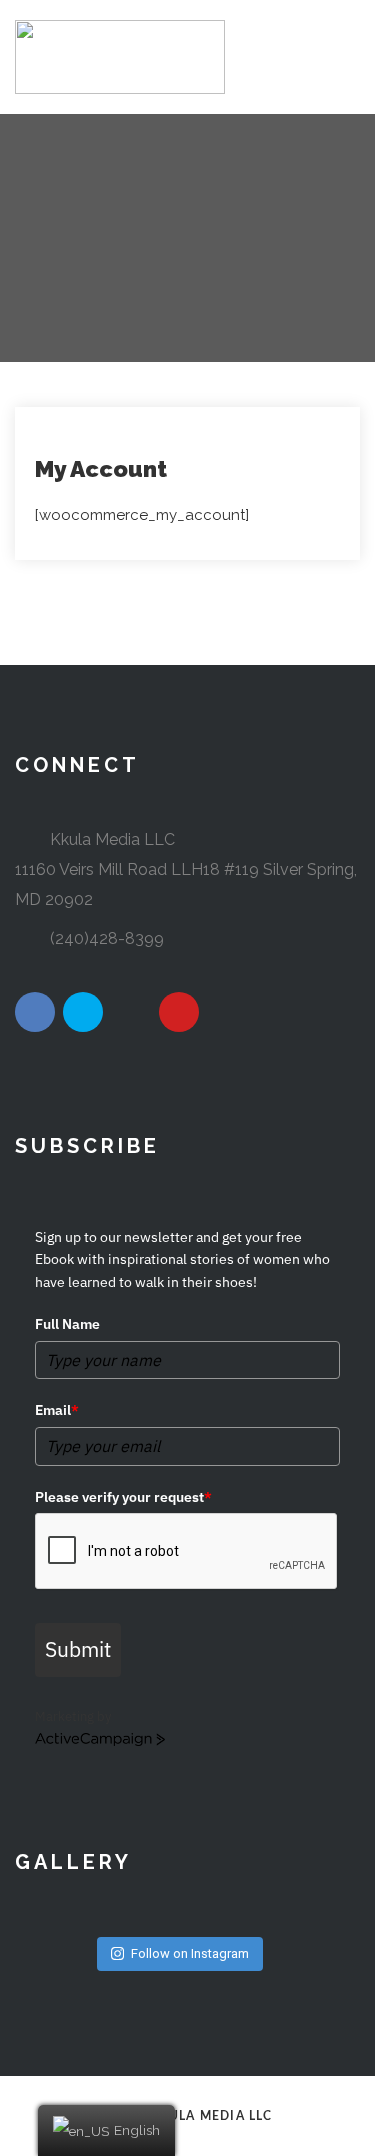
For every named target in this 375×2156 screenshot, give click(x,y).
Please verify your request (123, 1497)
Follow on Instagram (190, 1953)
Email (57, 1410)
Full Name (67, 1324)
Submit (78, 1649)
